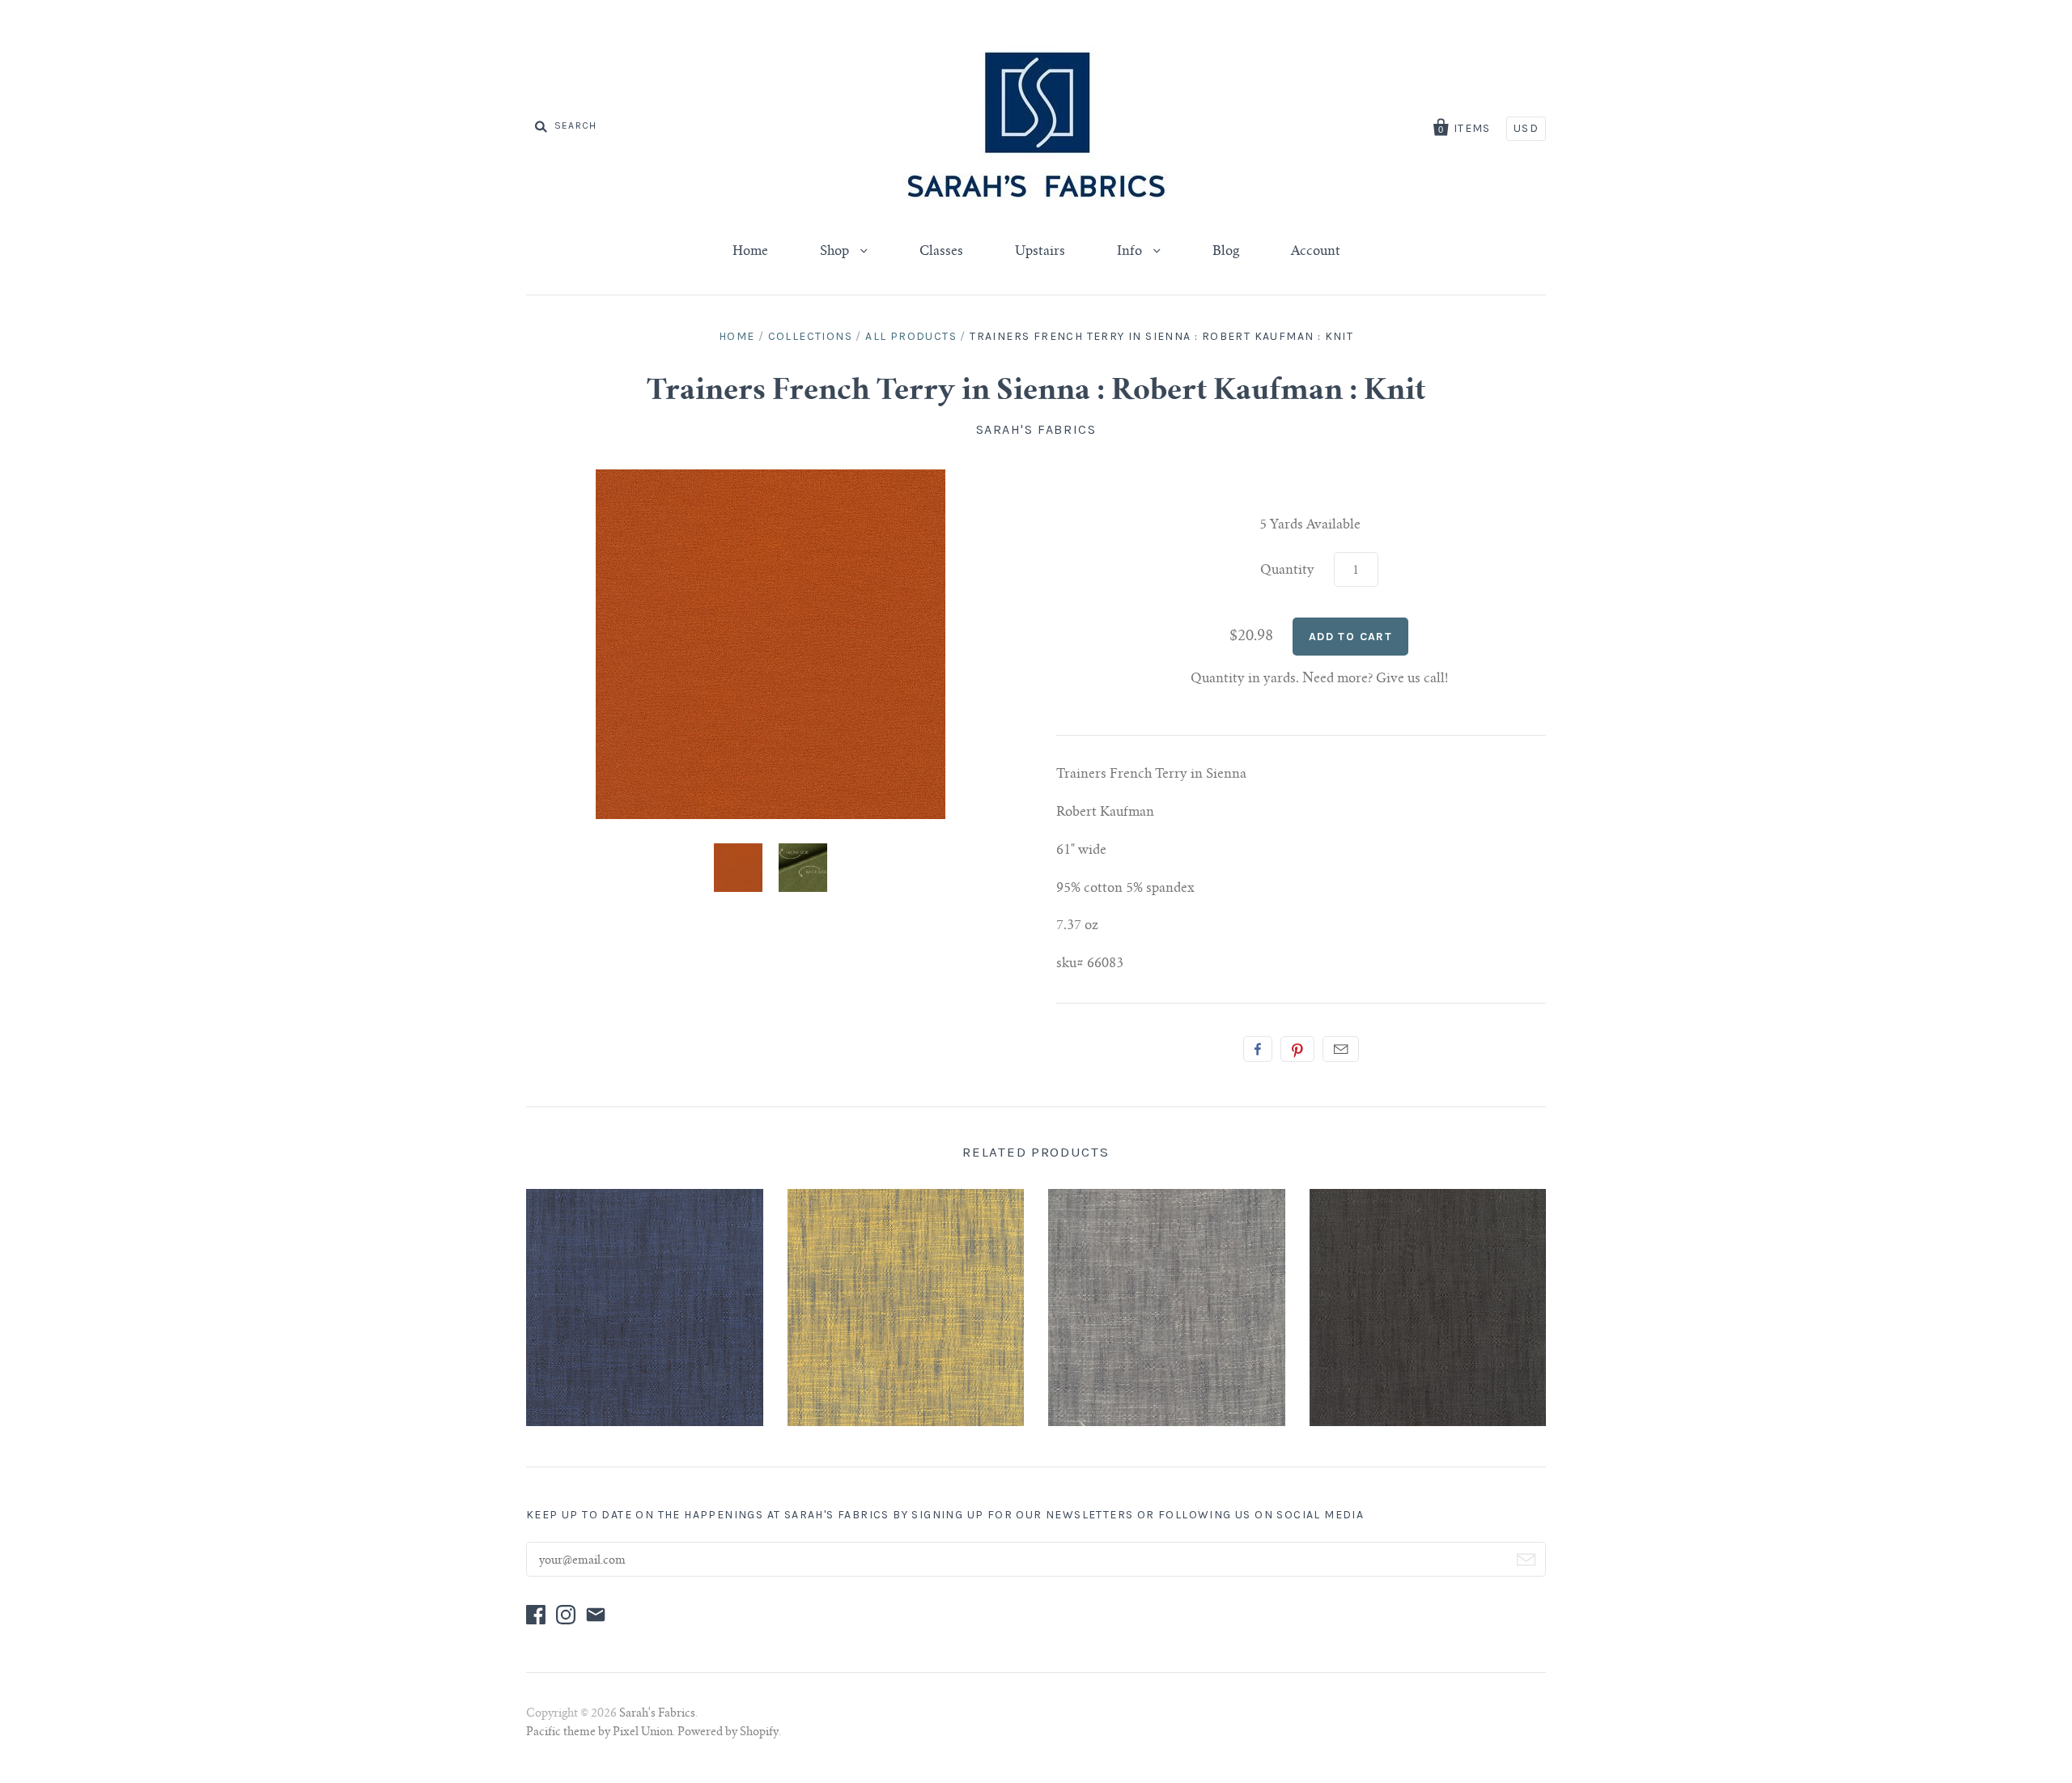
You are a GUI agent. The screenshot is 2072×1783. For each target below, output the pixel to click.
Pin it (1297, 1049)
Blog (1226, 252)
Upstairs (1040, 252)
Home (750, 252)
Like (1258, 1049)
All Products (911, 336)
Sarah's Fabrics (1036, 429)
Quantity (1287, 571)
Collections (810, 336)
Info (1131, 252)
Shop (836, 252)
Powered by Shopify (728, 1733)
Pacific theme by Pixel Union (599, 1733)
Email (1341, 1049)
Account (1316, 252)
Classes (941, 252)
